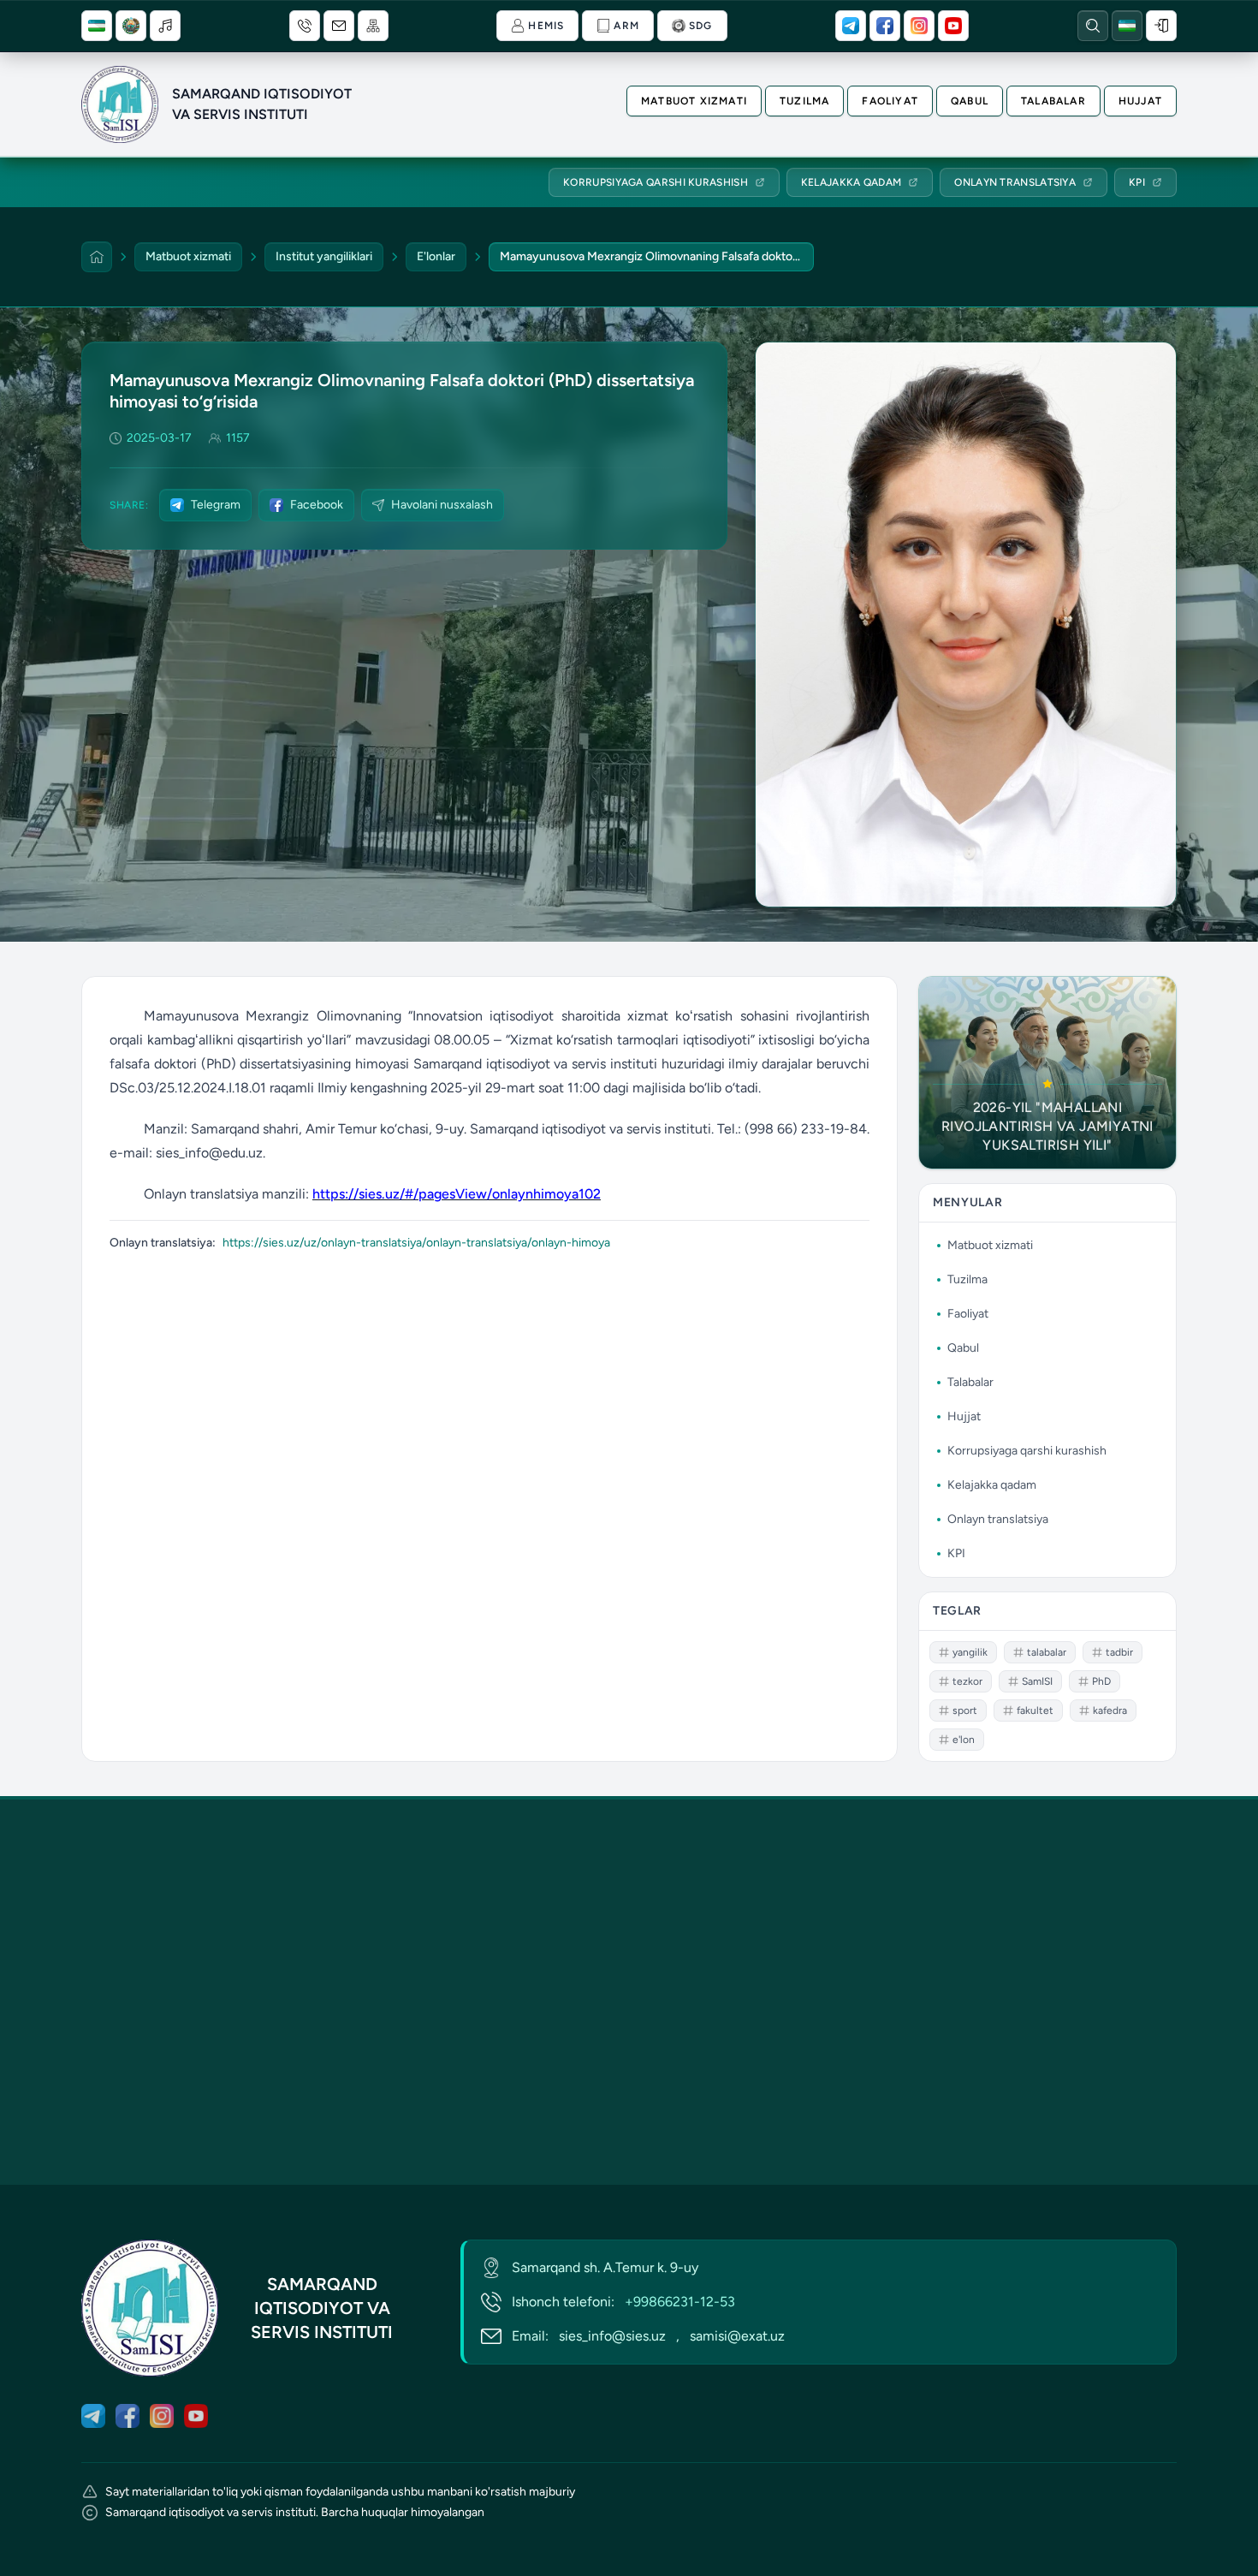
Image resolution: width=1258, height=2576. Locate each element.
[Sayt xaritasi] (373, 26)
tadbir (1119, 1652)
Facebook (317, 505)
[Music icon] (165, 26)
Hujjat (1140, 101)
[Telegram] (851, 26)
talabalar (1047, 1652)
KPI (956, 1553)
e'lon (964, 1740)
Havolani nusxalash (442, 505)
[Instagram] (919, 26)
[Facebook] (885, 26)
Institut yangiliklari (324, 256)
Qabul (970, 101)
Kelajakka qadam (992, 1485)
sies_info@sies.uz (612, 2336)
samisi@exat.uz (737, 2336)
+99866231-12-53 (680, 2302)
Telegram (216, 505)
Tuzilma (804, 101)
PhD (1101, 1681)
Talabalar (1053, 101)
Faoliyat (890, 101)
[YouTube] (953, 26)
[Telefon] (305, 26)
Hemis (546, 26)
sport (965, 1710)
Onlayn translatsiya (998, 1519)
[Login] (1161, 26)
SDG (701, 26)
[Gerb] (131, 26)
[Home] (97, 257)
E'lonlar (436, 256)
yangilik (970, 1652)
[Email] (339, 26)
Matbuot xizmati (694, 101)
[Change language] (1127, 26)
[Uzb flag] (97, 26)
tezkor (967, 1681)
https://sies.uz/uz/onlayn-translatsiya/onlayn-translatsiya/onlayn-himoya (416, 1243)
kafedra (1110, 1710)
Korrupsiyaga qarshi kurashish (1027, 1451)
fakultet (1035, 1710)
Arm (626, 26)
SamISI (1037, 1681)
